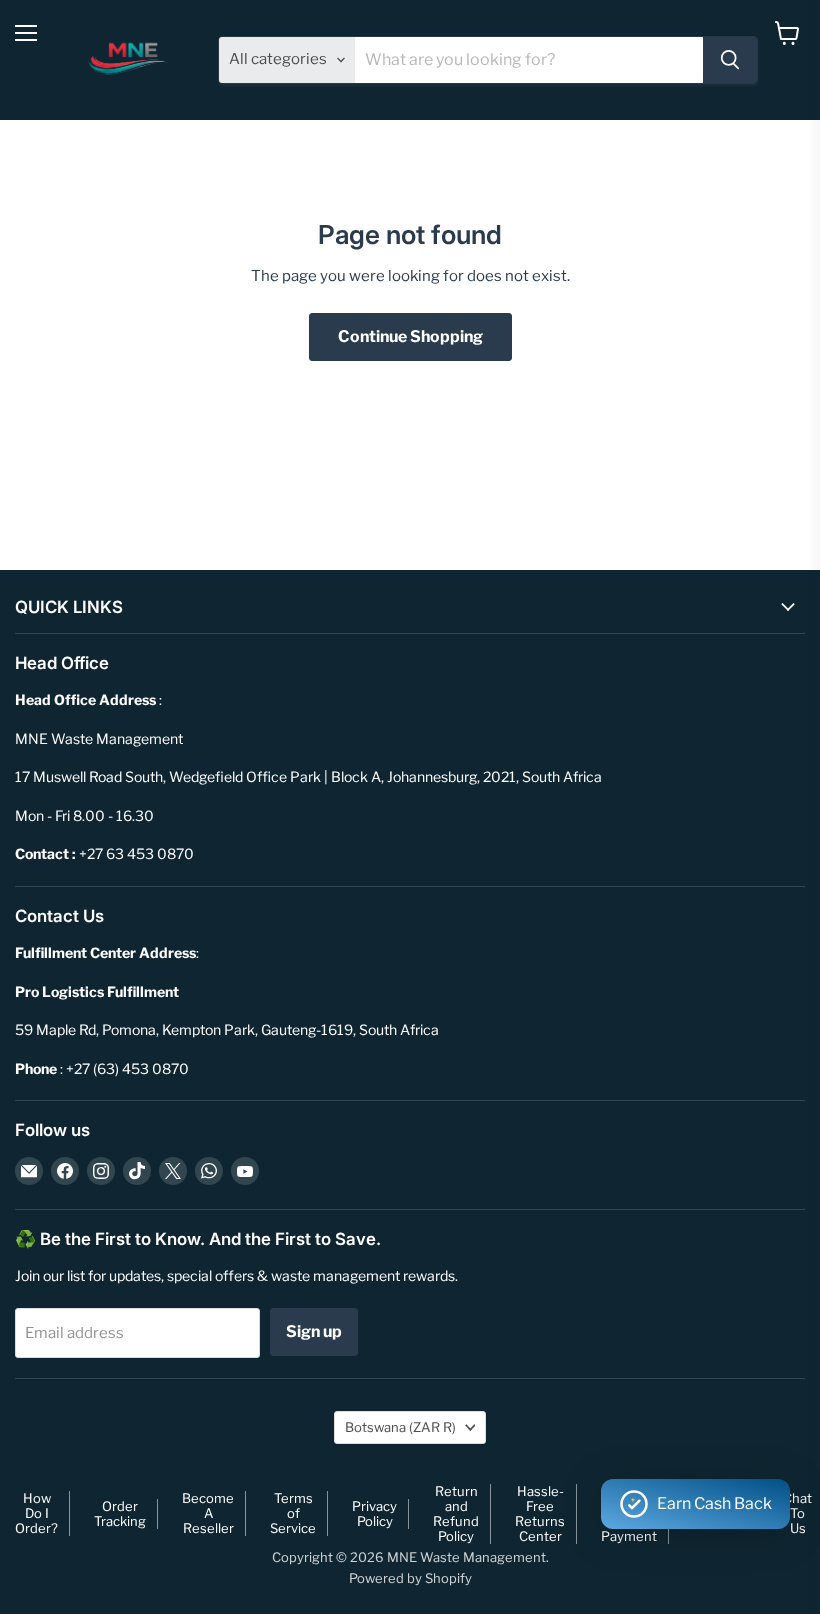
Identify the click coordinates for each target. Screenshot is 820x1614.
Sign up (314, 1331)
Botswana (400, 1427)
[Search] (730, 60)
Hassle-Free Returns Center (540, 1513)
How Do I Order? (36, 1513)
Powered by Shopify (410, 1578)
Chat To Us (797, 1513)
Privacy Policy (374, 1513)
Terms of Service (293, 1513)
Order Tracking (120, 1513)
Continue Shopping (410, 336)
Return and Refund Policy (456, 1513)
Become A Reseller (208, 1513)
